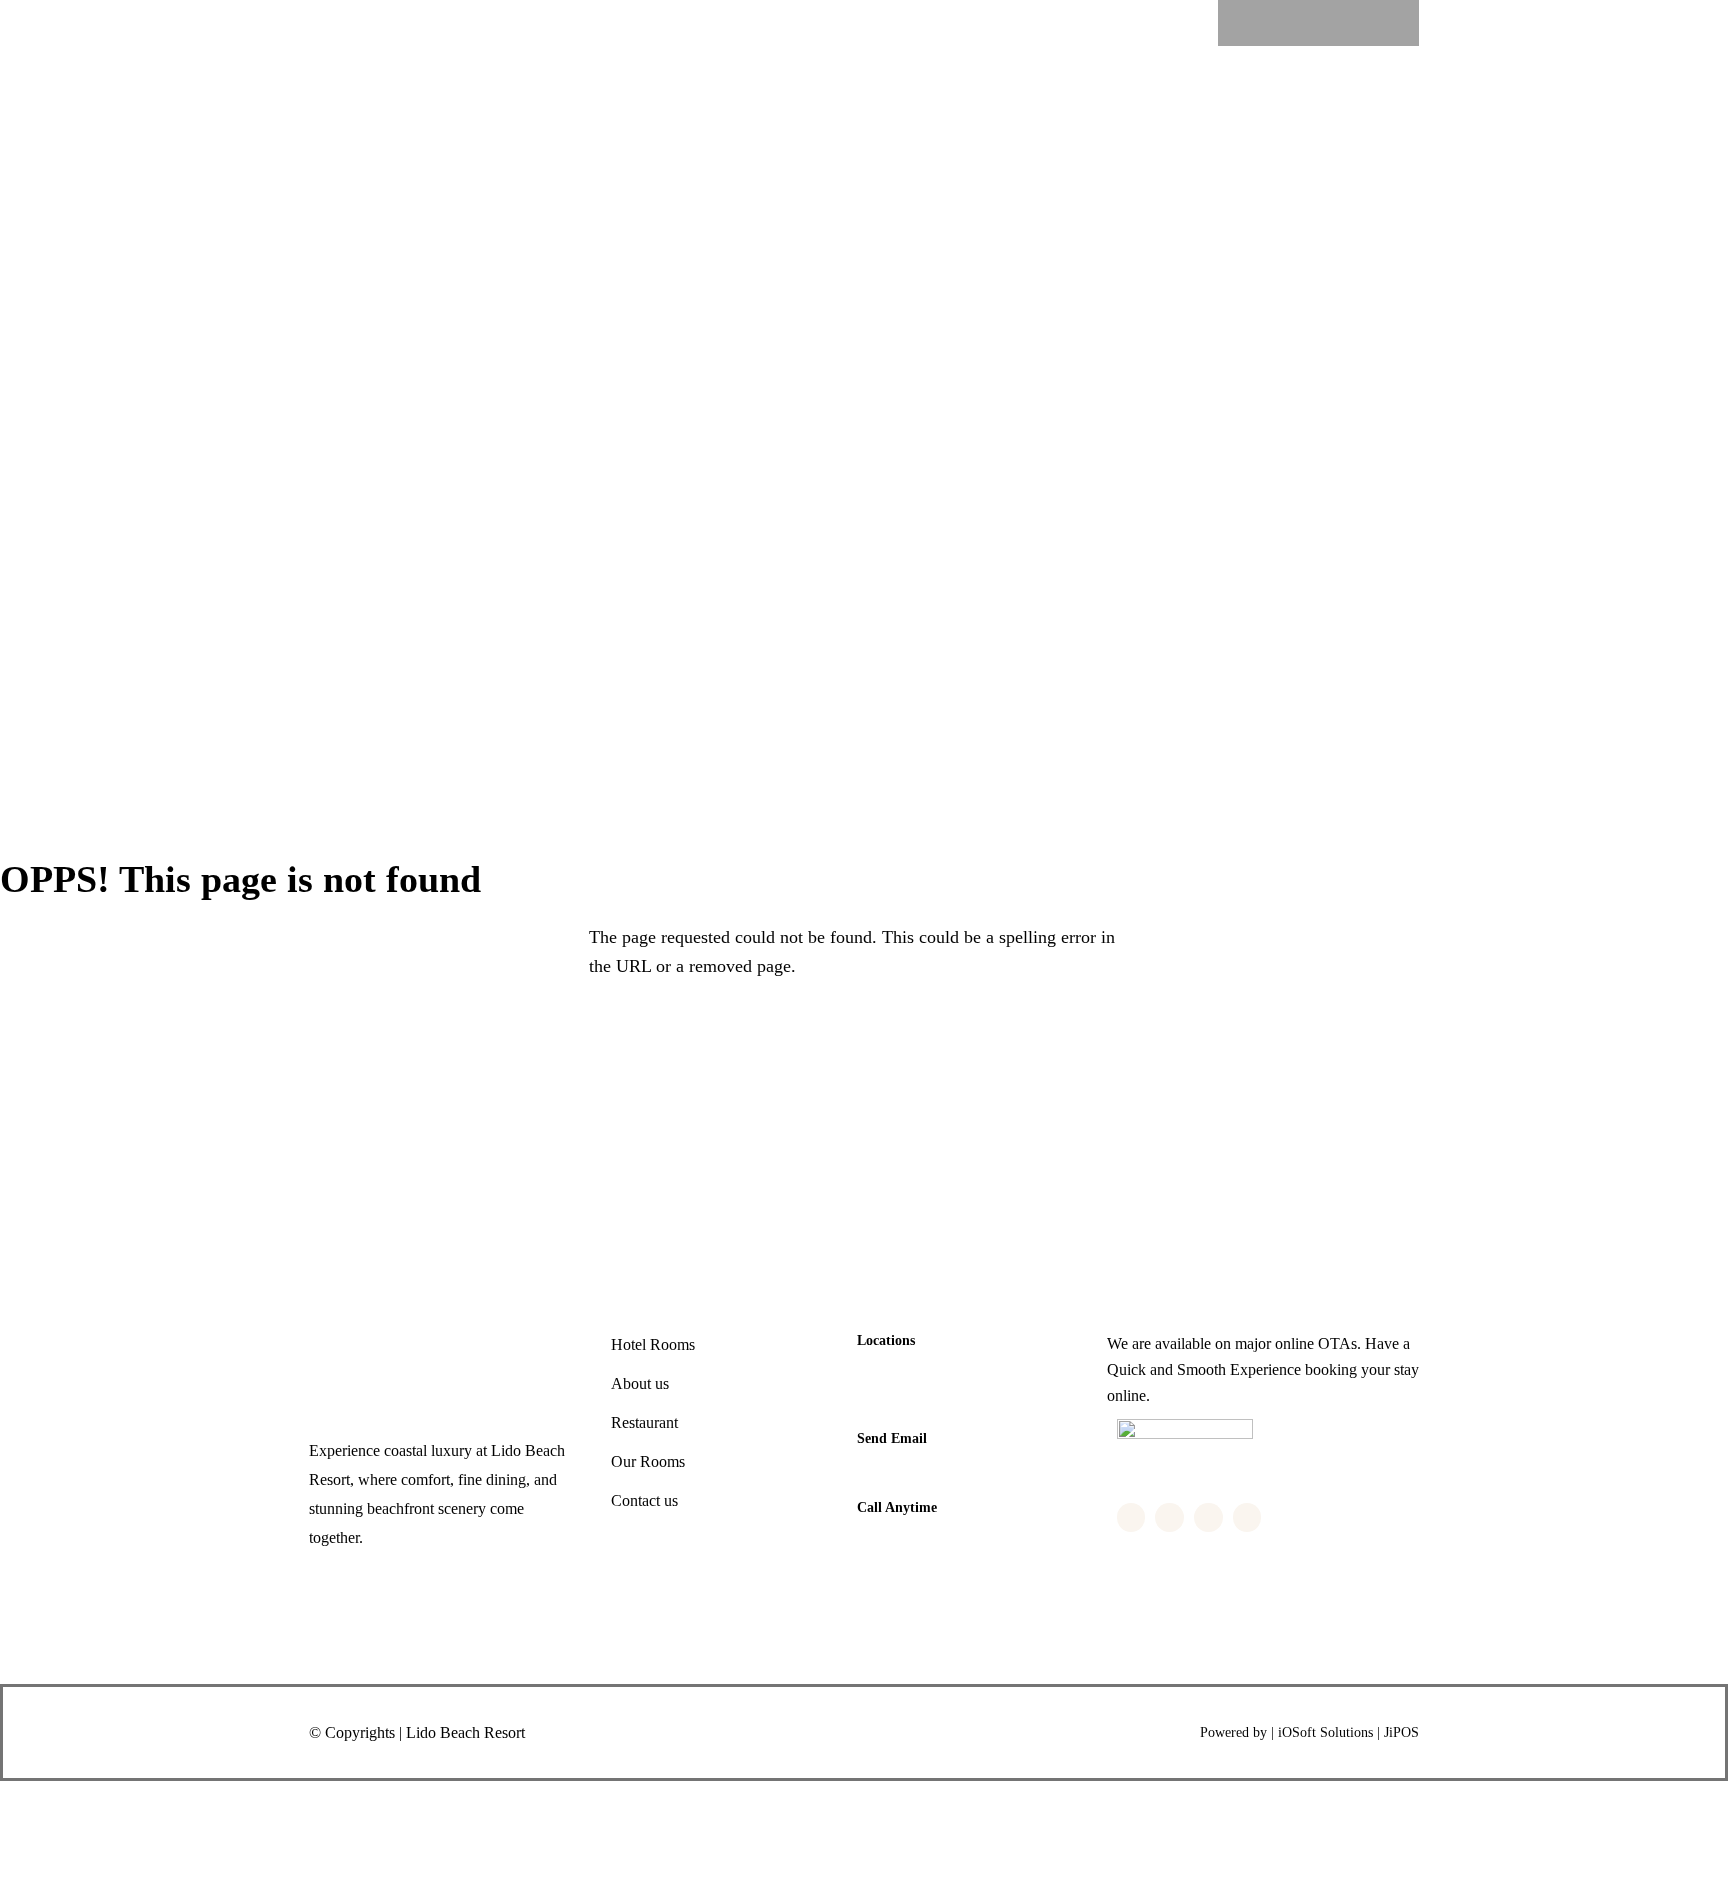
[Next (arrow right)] (109, 1853)
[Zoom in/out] (35, 1805)
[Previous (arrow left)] (35, 1853)
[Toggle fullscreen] (109, 1805)
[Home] (351, 104)
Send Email (892, 1438)
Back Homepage (128, 1036)
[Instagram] (1338, 23)
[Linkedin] (1377, 23)
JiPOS (1401, 1732)
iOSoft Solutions (1325, 1732)
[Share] (183, 1805)
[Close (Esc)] (257, 1805)
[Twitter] (1299, 23)
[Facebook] (1260, 23)
